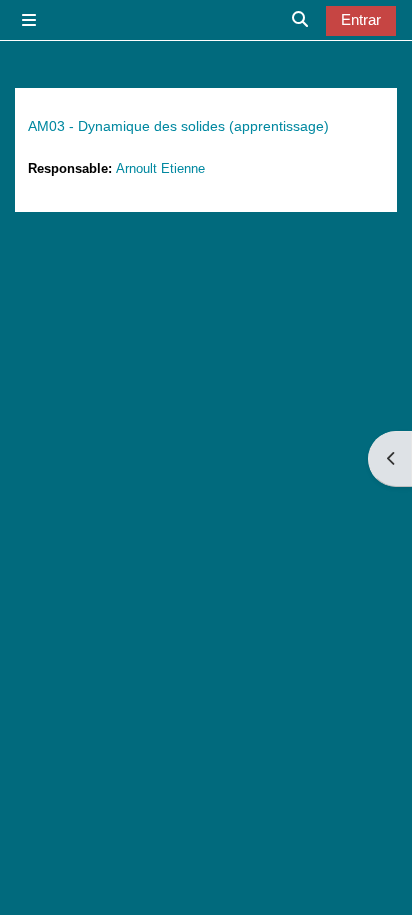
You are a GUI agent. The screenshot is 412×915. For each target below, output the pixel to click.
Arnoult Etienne (160, 168)
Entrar (361, 20)
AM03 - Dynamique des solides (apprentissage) (178, 126)
